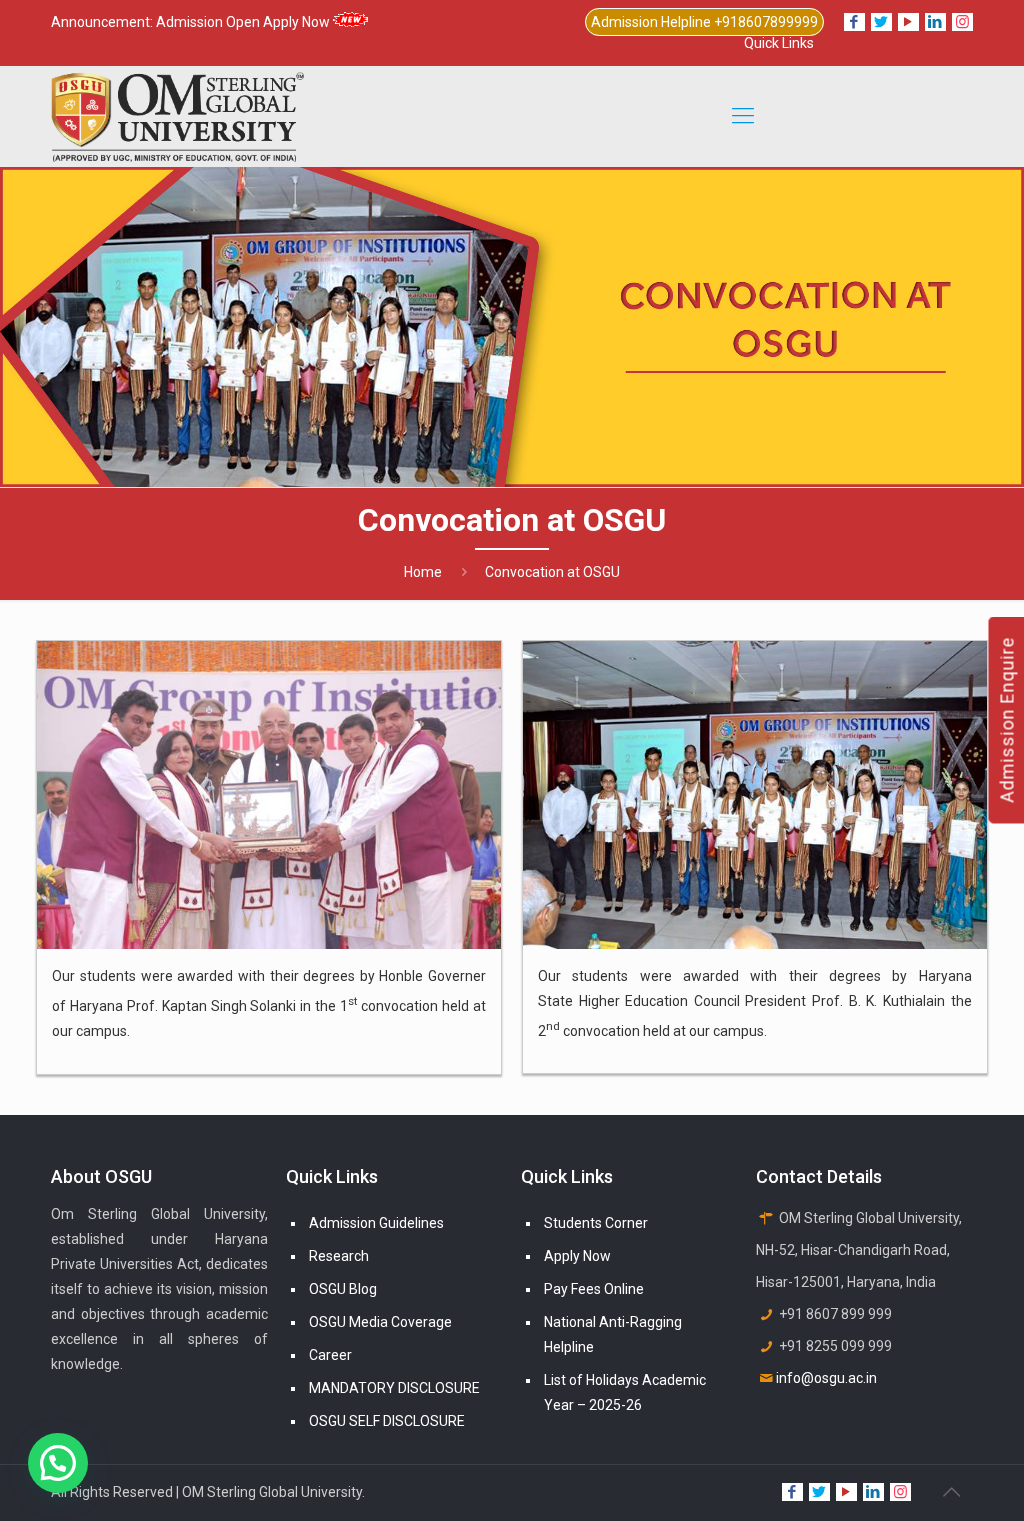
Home (423, 572)
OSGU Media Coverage (380, 1322)
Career (330, 1355)
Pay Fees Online (594, 1289)
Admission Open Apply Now (244, 22)
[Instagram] (962, 22)
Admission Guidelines (376, 1223)
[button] (58, 1463)
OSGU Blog (343, 1289)
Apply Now (577, 1256)
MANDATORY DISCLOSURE (394, 1388)
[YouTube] (908, 22)
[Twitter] (881, 22)
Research (339, 1256)
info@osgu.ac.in (826, 1378)
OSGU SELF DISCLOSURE (387, 1421)
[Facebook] (854, 22)
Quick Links (779, 43)
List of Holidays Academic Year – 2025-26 (625, 1392)
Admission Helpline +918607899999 (704, 22)
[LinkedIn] (935, 22)
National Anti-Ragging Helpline (613, 1334)
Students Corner (596, 1223)
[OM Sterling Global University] (177, 116)
